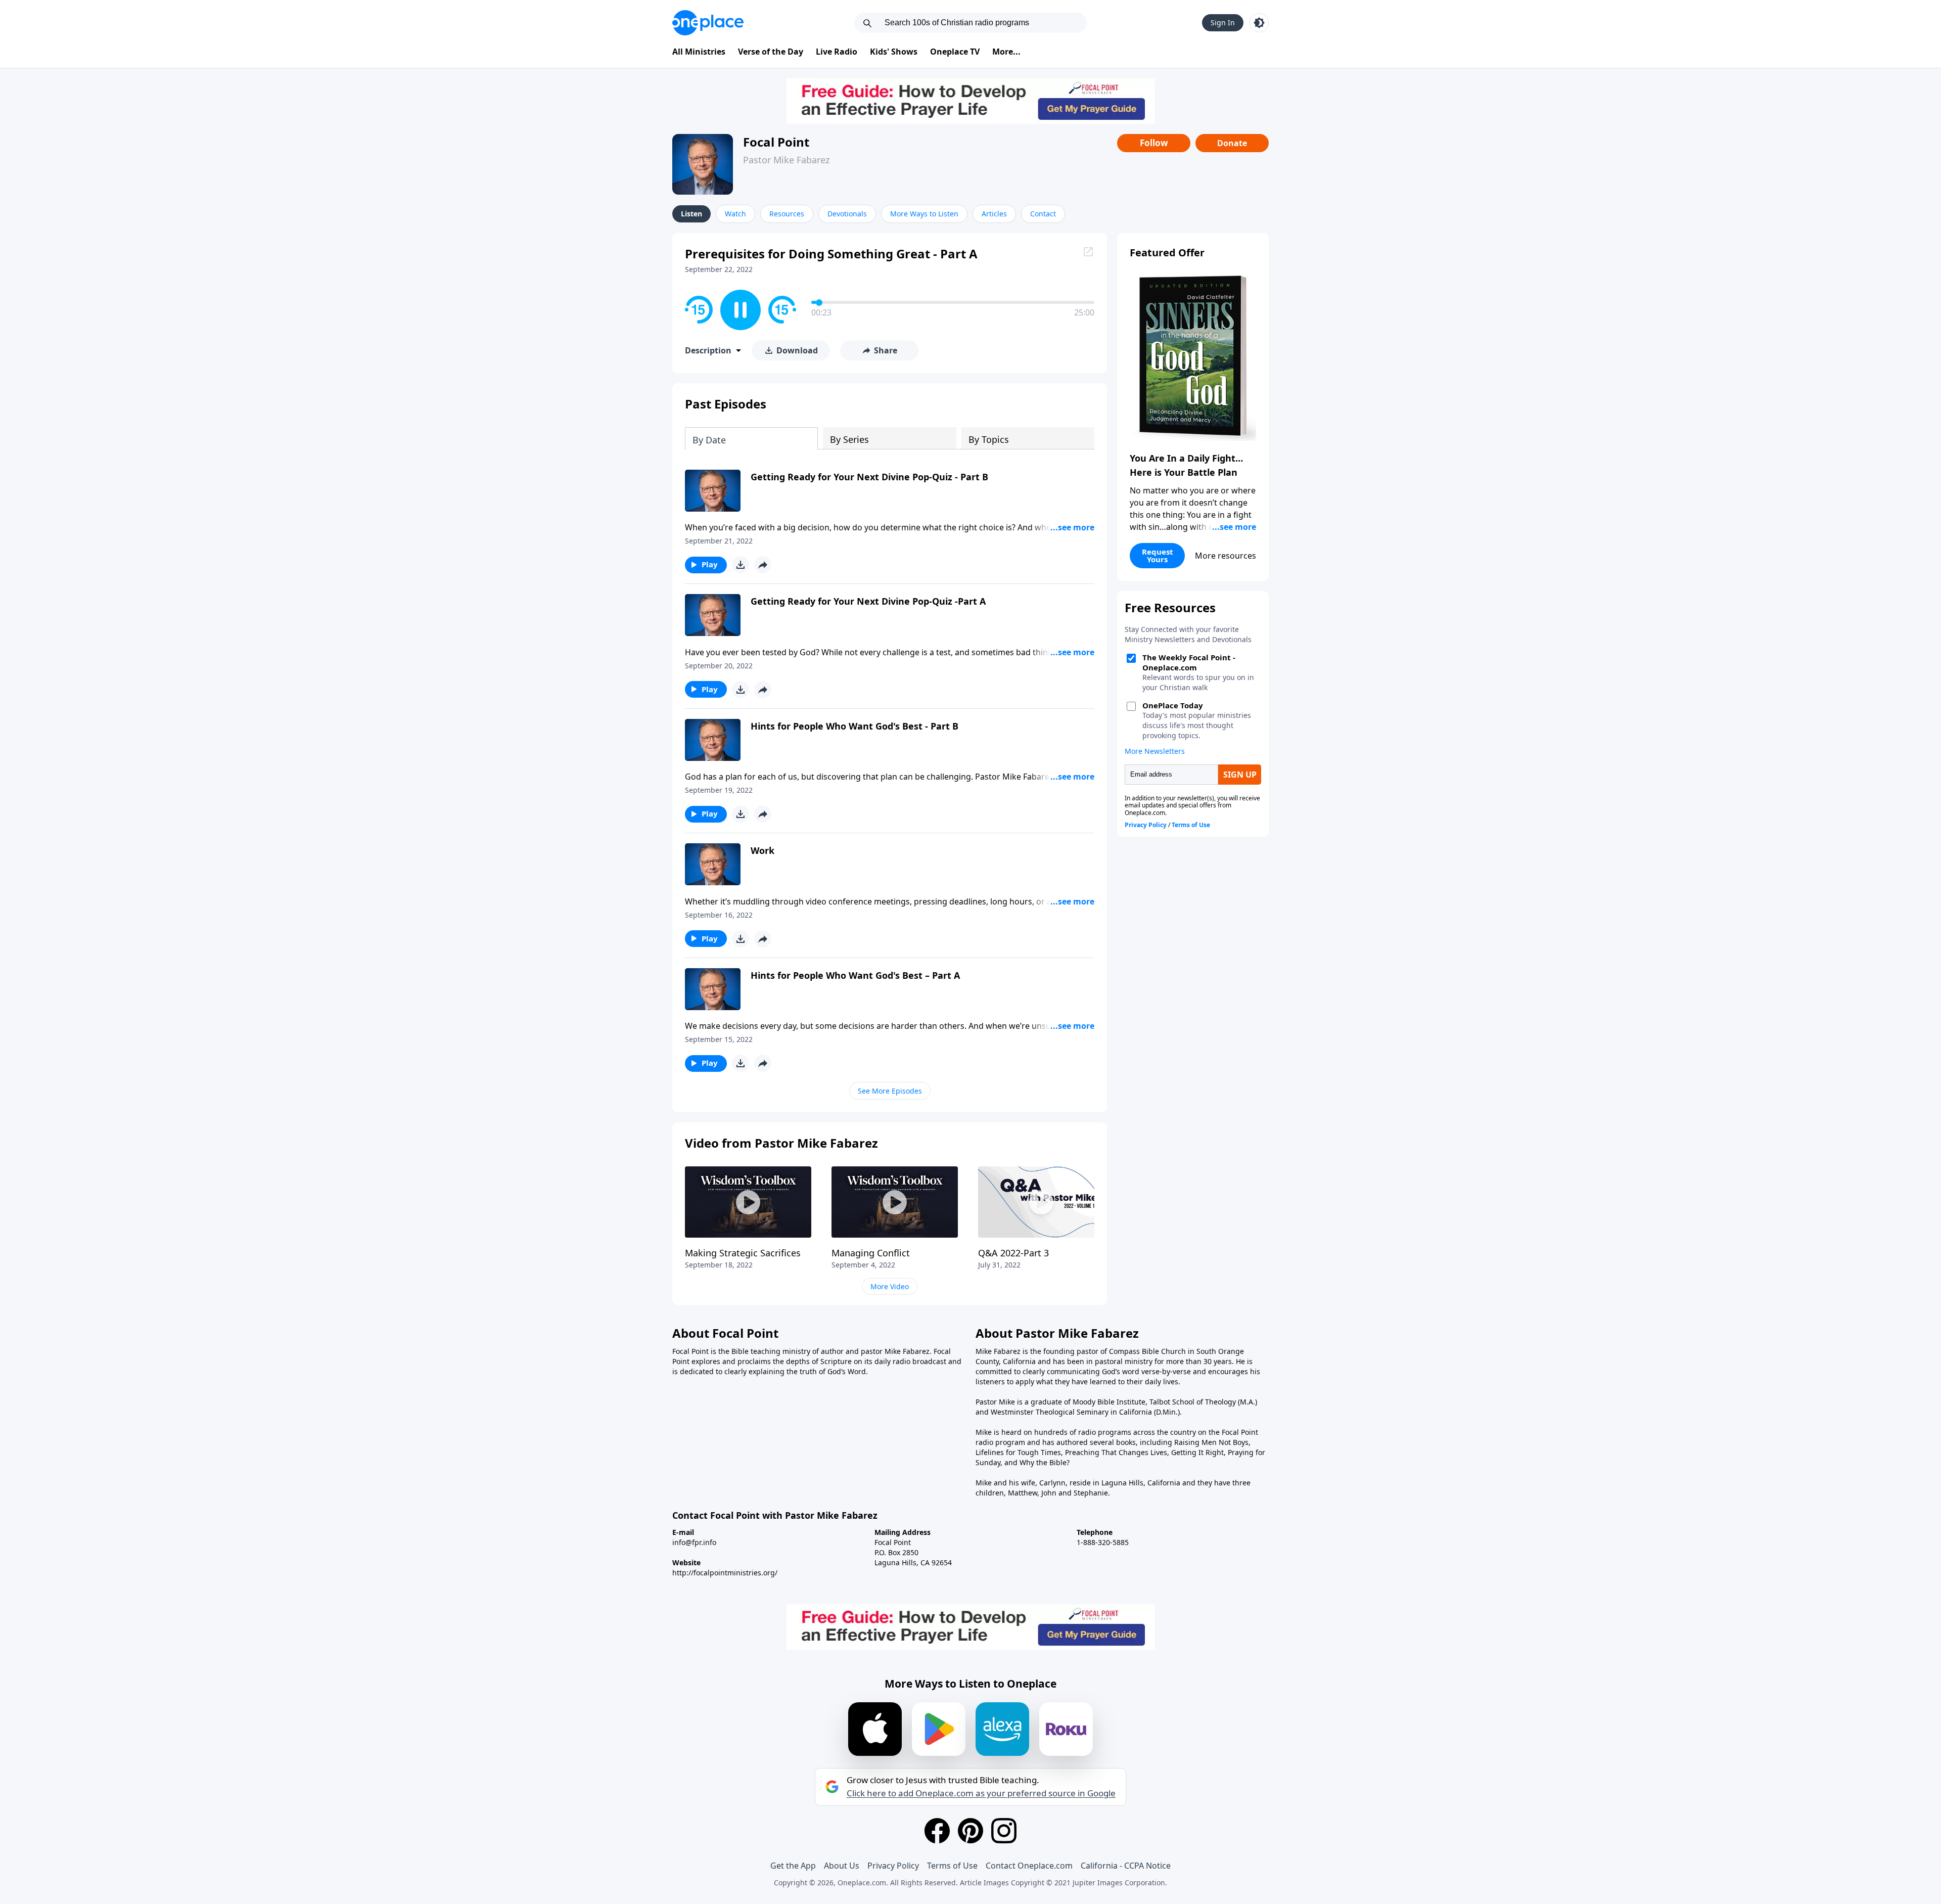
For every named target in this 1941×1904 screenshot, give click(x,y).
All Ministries (699, 52)
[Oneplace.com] (708, 23)
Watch (735, 214)
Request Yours (1158, 555)
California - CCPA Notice (1126, 1866)
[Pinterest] (970, 1831)
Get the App (793, 1866)
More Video (890, 1286)
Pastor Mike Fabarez (786, 160)
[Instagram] (1004, 1831)
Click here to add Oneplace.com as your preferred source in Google (981, 1793)
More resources (1226, 556)
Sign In (1223, 22)
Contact (1043, 214)
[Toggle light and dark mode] (1259, 23)
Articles (994, 214)
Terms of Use (952, 1866)
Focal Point (776, 142)
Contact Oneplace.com (1029, 1866)
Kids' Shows (894, 52)
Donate (1232, 143)
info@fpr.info (694, 1542)
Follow (1154, 143)
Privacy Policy (893, 1866)
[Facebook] (937, 1831)
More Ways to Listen (924, 214)
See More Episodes (890, 1091)
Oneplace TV (955, 52)
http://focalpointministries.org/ (725, 1573)
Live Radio (837, 52)
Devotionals (847, 214)
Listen (691, 214)
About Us (842, 1866)
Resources (787, 214)
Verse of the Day (771, 52)
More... (1006, 52)
